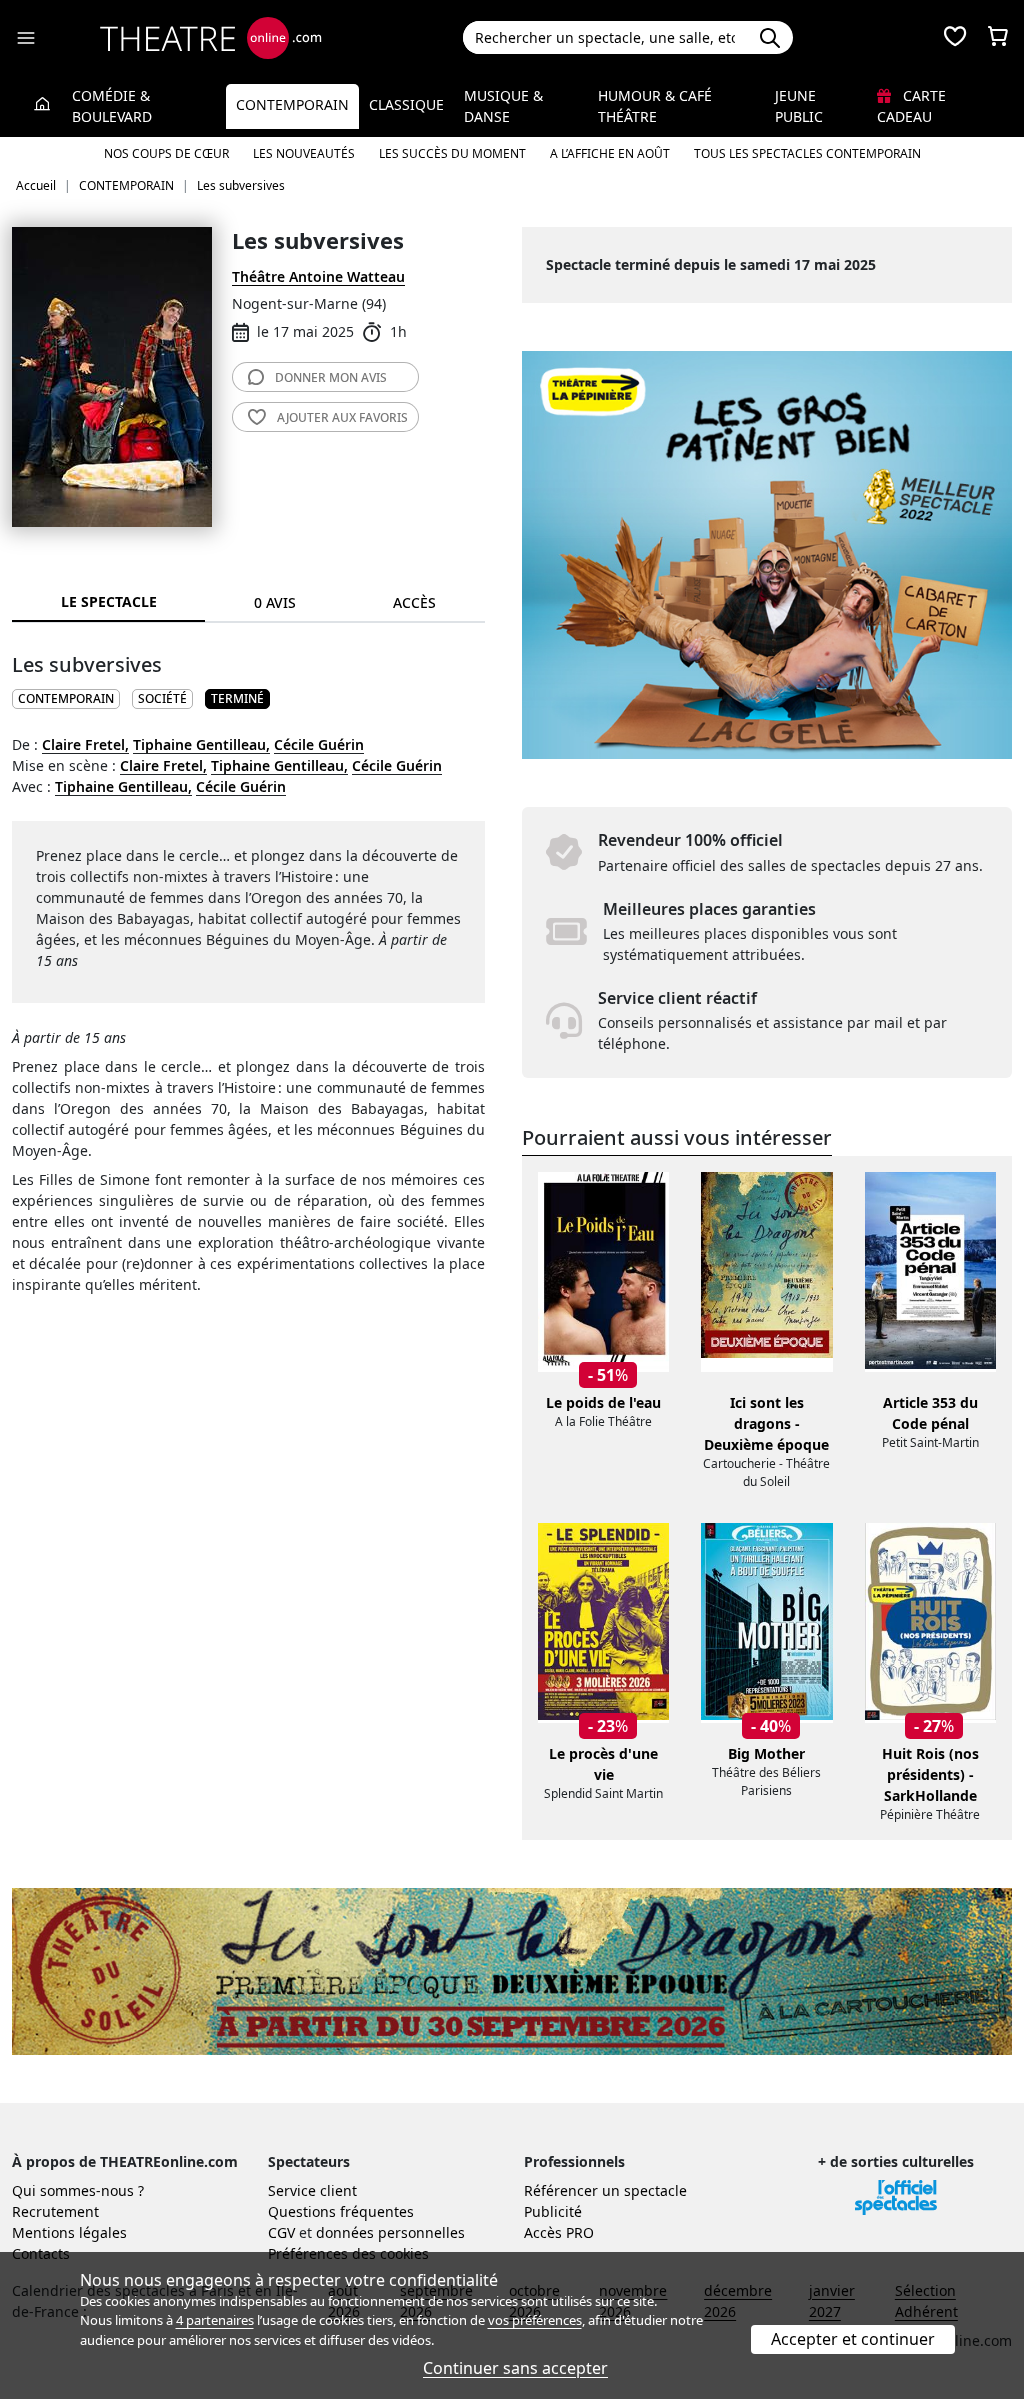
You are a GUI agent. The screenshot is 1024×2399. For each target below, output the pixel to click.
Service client (312, 2190)
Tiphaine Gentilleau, (201, 744)
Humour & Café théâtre (655, 106)
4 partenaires (215, 2320)
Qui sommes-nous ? (78, 2190)
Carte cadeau (911, 106)
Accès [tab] (414, 602)
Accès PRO (559, 2232)
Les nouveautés (304, 153)
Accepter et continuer (853, 2339)
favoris (342, 417)
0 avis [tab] (275, 602)
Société (162, 698)
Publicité (553, 2211)
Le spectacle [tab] (109, 601)
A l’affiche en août (610, 153)
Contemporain (292, 104)
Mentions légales (69, 2232)
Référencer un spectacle (605, 2190)
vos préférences (535, 2320)
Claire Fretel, (85, 744)
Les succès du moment (452, 153)
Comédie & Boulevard (112, 106)
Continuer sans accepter (515, 2368)
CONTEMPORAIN (66, 698)
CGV (281, 2232)
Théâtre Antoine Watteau (318, 276)
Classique (406, 104)
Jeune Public (799, 106)
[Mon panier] (998, 38)
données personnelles (390, 2232)
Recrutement (55, 2211)
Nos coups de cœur (166, 153)
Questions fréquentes (341, 2211)
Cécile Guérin (319, 744)
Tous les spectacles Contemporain (807, 153)
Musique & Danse (503, 106)
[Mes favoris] (955, 38)
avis (331, 377)
